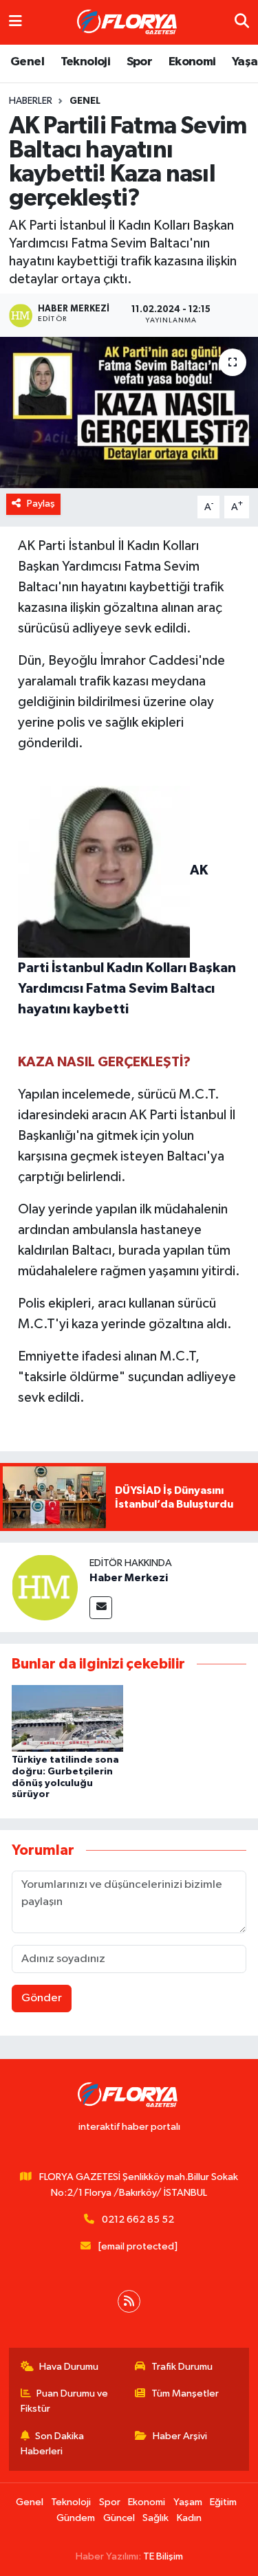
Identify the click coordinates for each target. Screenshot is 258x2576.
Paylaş (41, 504)
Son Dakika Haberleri (53, 2444)
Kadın (189, 2518)
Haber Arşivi (180, 2436)
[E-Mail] (101, 1608)
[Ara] (242, 22)
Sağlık (155, 2518)
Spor (140, 62)
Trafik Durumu (182, 2367)
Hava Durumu (69, 2367)
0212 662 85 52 (138, 2220)
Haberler (31, 101)
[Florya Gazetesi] (129, 23)
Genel (27, 62)
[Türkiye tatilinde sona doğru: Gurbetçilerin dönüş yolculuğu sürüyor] (67, 1718)
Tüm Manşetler (185, 2393)
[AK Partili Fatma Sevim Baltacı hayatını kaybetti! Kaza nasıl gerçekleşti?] (129, 412)
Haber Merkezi (129, 1578)
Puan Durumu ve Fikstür (65, 2401)
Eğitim (223, 2502)
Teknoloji (86, 62)
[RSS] (129, 2301)
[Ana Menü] (15, 22)
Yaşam (188, 2502)
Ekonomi (192, 62)
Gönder (42, 1998)
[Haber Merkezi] (45, 1587)
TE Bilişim (163, 2556)
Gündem (76, 2518)
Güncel (119, 2518)
